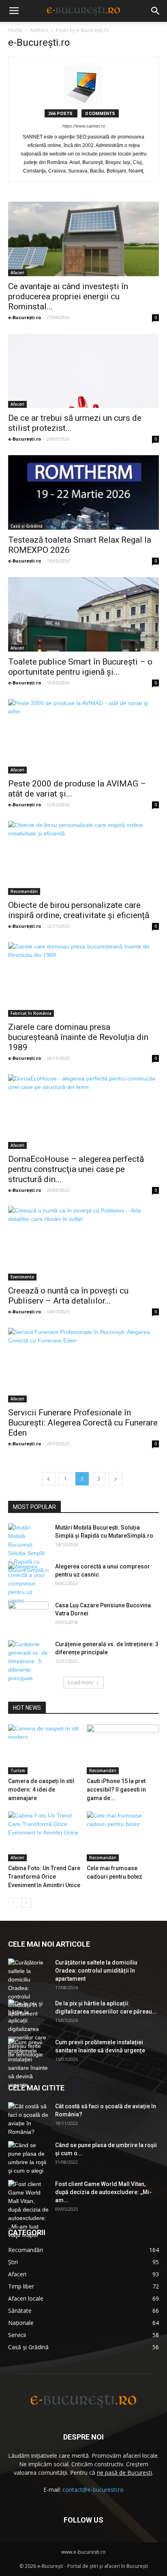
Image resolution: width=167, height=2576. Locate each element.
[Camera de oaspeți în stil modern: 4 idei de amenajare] (44, 1749)
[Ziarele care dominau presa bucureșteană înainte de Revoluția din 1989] (83, 980)
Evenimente (22, 1277)
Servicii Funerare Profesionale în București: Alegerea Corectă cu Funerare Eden (83, 1423)
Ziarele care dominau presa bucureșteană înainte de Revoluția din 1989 (78, 1037)
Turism (18, 1771)
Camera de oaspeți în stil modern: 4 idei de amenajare (41, 1790)
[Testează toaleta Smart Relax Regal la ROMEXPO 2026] (83, 492)
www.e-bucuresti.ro (83, 2552)
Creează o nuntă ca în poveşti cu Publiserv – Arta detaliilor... (68, 1296)
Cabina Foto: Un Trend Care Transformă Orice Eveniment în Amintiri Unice (44, 1877)
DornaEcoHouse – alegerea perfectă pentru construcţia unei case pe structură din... (76, 1169)
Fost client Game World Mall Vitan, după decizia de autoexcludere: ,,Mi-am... (103, 2192)
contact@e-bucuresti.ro (93, 2490)
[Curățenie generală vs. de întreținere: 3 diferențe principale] (28, 1661)
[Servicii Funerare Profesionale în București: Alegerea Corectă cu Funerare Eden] (83, 1365)
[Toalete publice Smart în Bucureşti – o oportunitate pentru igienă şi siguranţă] (83, 614)
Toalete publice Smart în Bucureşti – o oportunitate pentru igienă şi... (80, 667)
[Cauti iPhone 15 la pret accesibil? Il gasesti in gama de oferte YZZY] (123, 1749)
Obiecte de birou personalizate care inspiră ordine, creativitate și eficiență (79, 910)
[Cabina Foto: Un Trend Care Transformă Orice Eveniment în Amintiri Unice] (44, 1836)
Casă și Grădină (27, 526)
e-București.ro (25, 317)
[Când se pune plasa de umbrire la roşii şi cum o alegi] (28, 2158)
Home (15, 30)
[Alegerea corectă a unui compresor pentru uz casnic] (28, 1584)
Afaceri (17, 273)
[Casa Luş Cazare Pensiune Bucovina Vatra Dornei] (28, 1615)
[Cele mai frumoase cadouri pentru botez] (123, 1836)
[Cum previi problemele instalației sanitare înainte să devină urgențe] (28, 2064)
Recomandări (24, 891)
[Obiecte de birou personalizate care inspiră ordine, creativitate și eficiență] (83, 858)
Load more (81, 1682)
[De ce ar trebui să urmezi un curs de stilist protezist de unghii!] (83, 371)
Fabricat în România (31, 1013)
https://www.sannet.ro (84, 126)
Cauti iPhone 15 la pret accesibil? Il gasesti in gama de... (116, 1790)
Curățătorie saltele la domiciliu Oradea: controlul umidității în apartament (96, 1971)
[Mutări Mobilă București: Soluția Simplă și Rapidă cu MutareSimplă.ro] (28, 1549)
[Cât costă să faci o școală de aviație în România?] (28, 2119)
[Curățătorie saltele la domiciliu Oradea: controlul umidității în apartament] (28, 1988)
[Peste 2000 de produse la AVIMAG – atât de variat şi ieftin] (83, 736)
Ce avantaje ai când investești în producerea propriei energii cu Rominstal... (68, 296)
